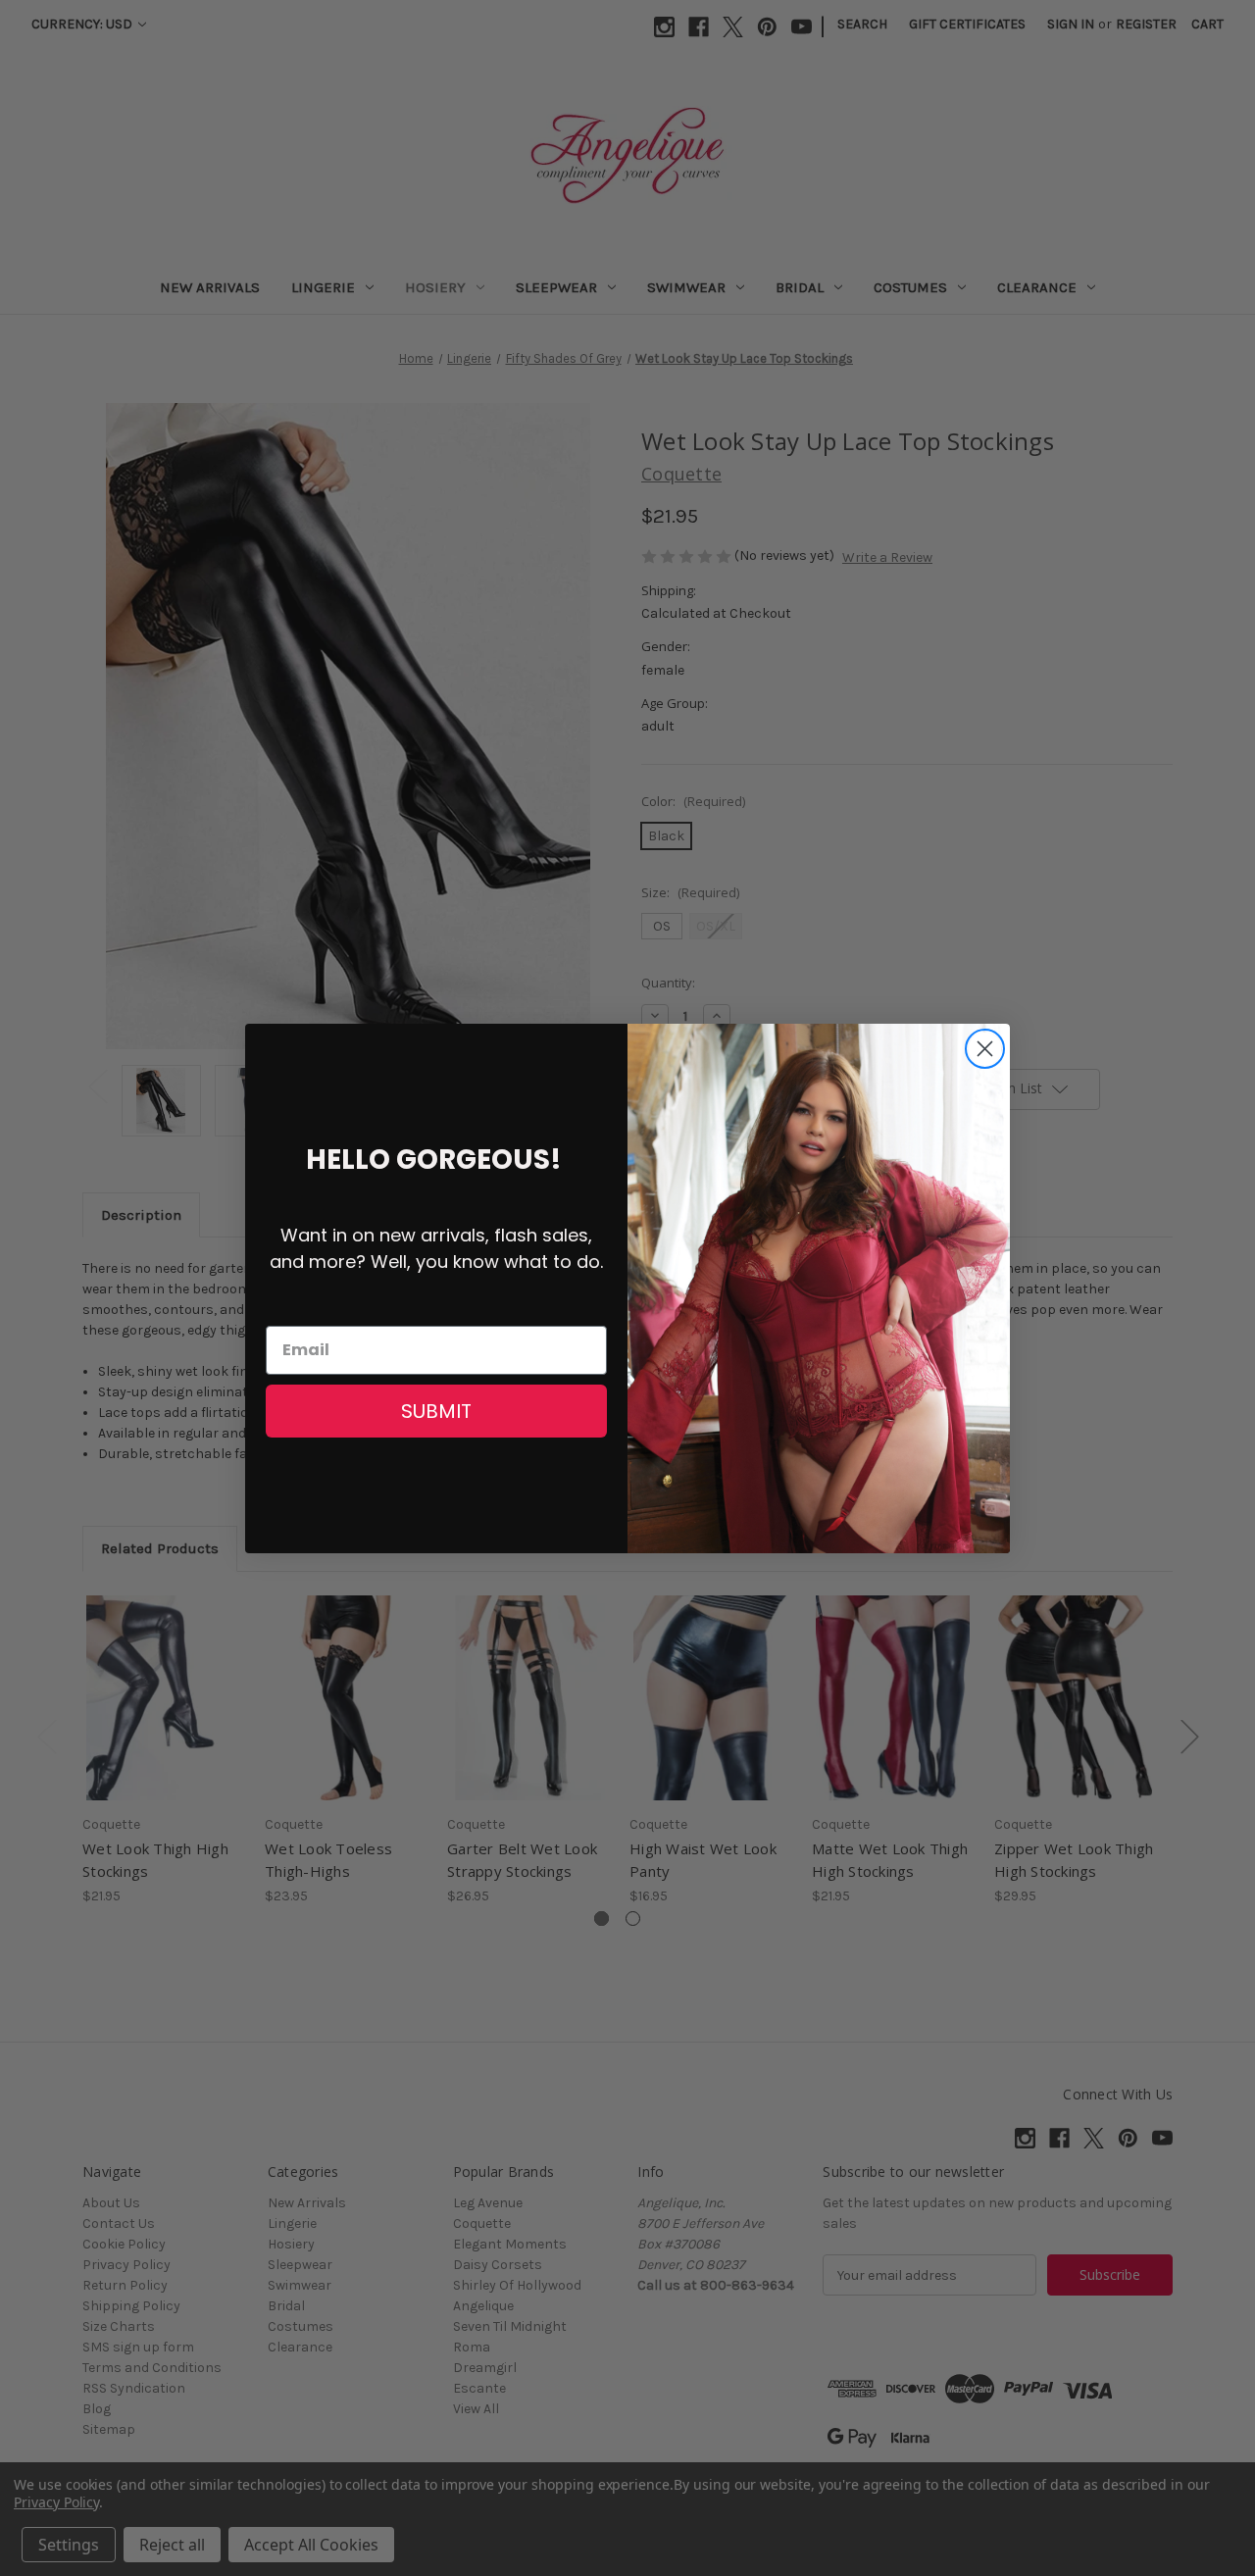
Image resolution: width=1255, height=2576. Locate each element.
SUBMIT (436, 1411)
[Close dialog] (985, 1049)
